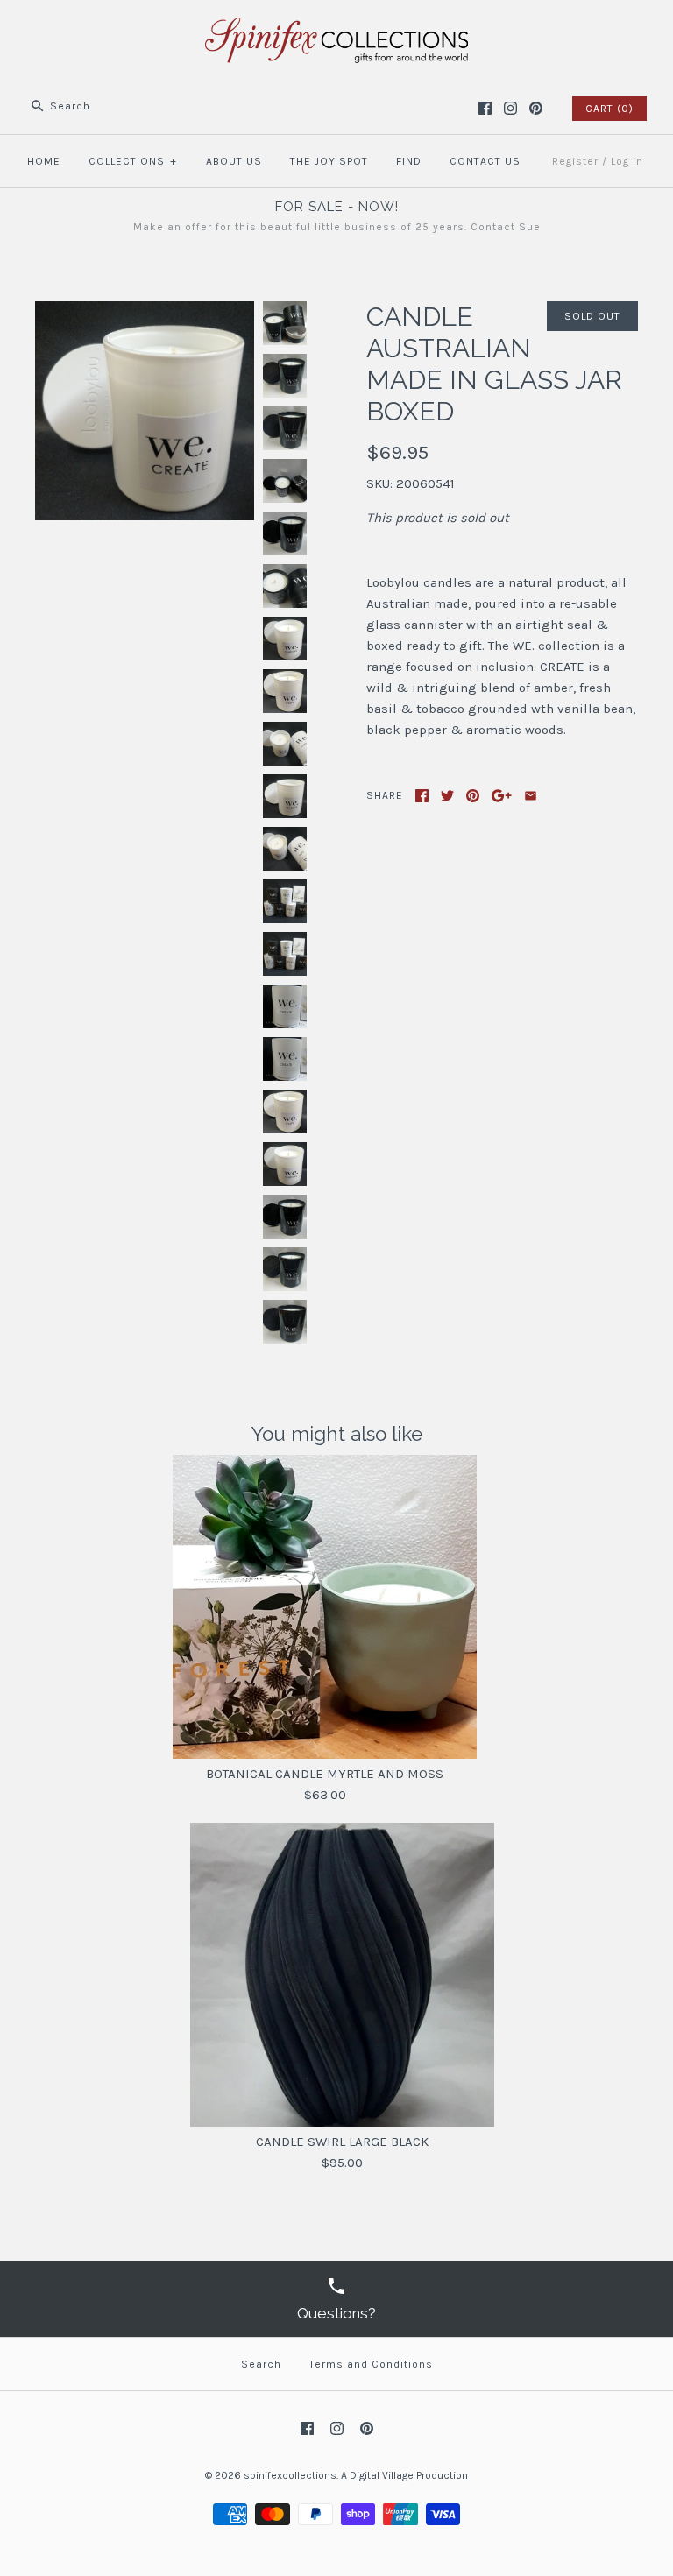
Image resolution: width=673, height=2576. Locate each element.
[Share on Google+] (502, 796)
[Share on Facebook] (422, 796)
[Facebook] (485, 108)
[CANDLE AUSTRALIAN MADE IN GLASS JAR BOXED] (145, 312)
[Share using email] (531, 796)
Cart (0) (609, 109)
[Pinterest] (536, 108)
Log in (627, 161)
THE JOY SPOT (329, 161)
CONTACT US (485, 161)
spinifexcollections (290, 2475)
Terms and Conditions (371, 2364)
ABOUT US (234, 161)
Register (575, 161)
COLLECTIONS (133, 161)
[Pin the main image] (473, 796)
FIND (409, 161)
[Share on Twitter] (447, 796)
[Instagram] (510, 108)
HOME (44, 161)
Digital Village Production (409, 2475)
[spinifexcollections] (336, 28)
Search (261, 2364)
